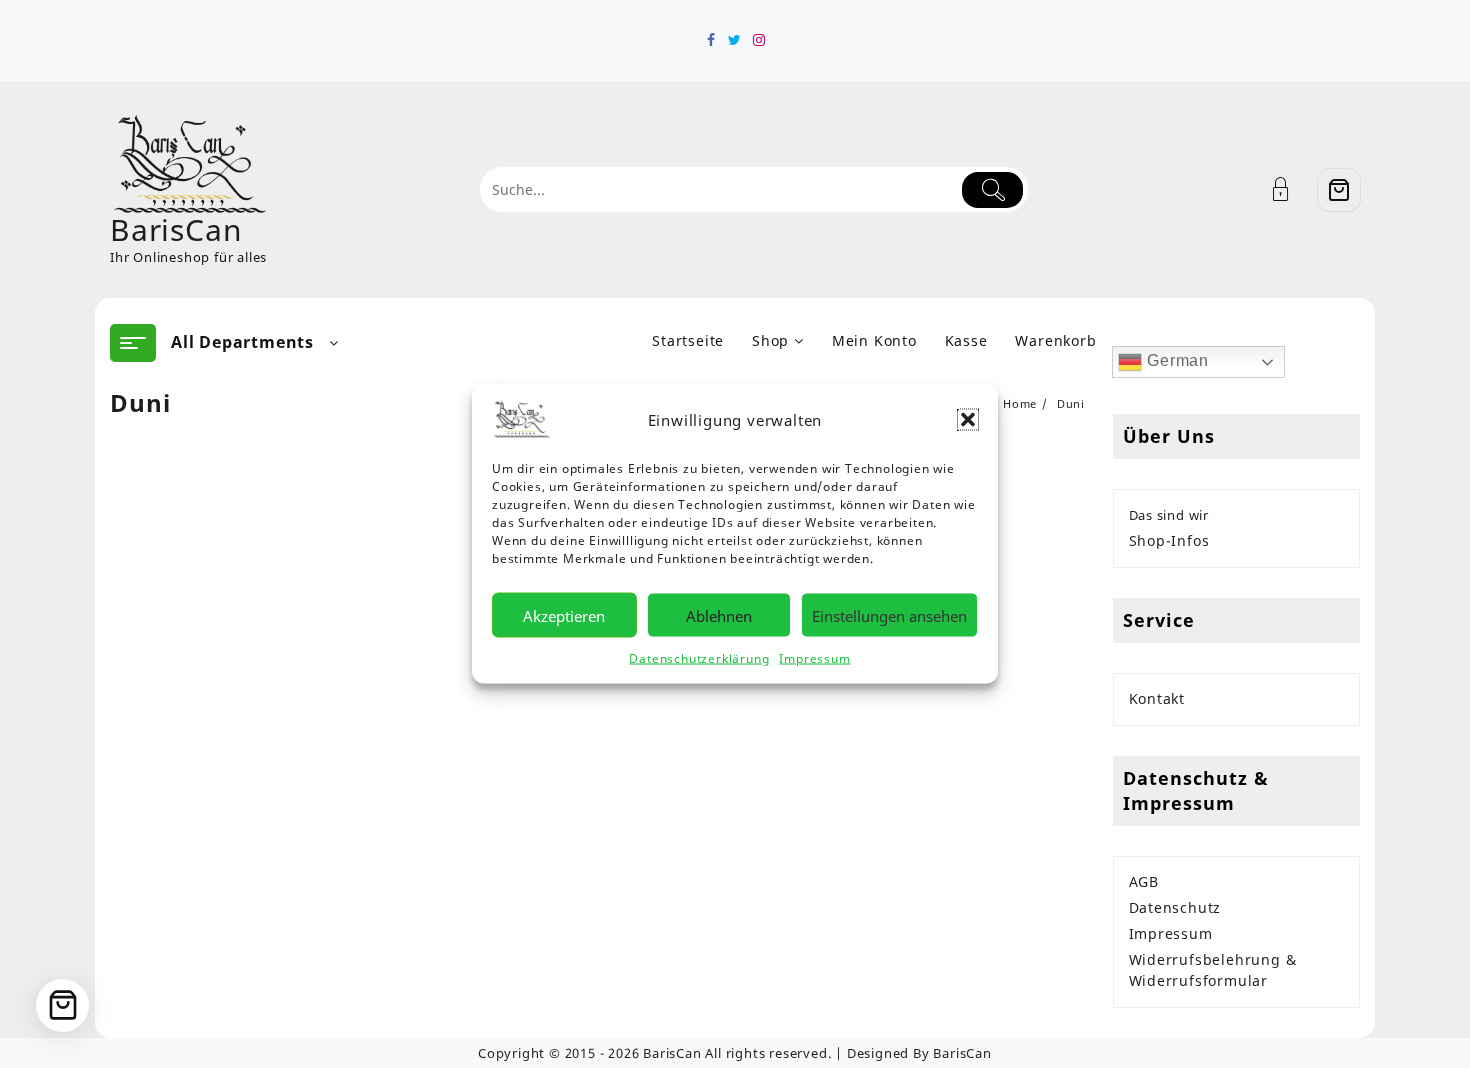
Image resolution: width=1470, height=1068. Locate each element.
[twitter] (735, 40)
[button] (968, 420)
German (1175, 360)
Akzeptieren (564, 615)
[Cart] (1339, 190)
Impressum (814, 658)
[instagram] (759, 40)
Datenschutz (1175, 907)
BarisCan (176, 229)
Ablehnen (719, 615)
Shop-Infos (1169, 540)
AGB (1144, 881)
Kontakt (1157, 698)
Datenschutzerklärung (699, 658)
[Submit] (992, 190)
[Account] (1291, 189)
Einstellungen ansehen (889, 615)
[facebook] (711, 40)
